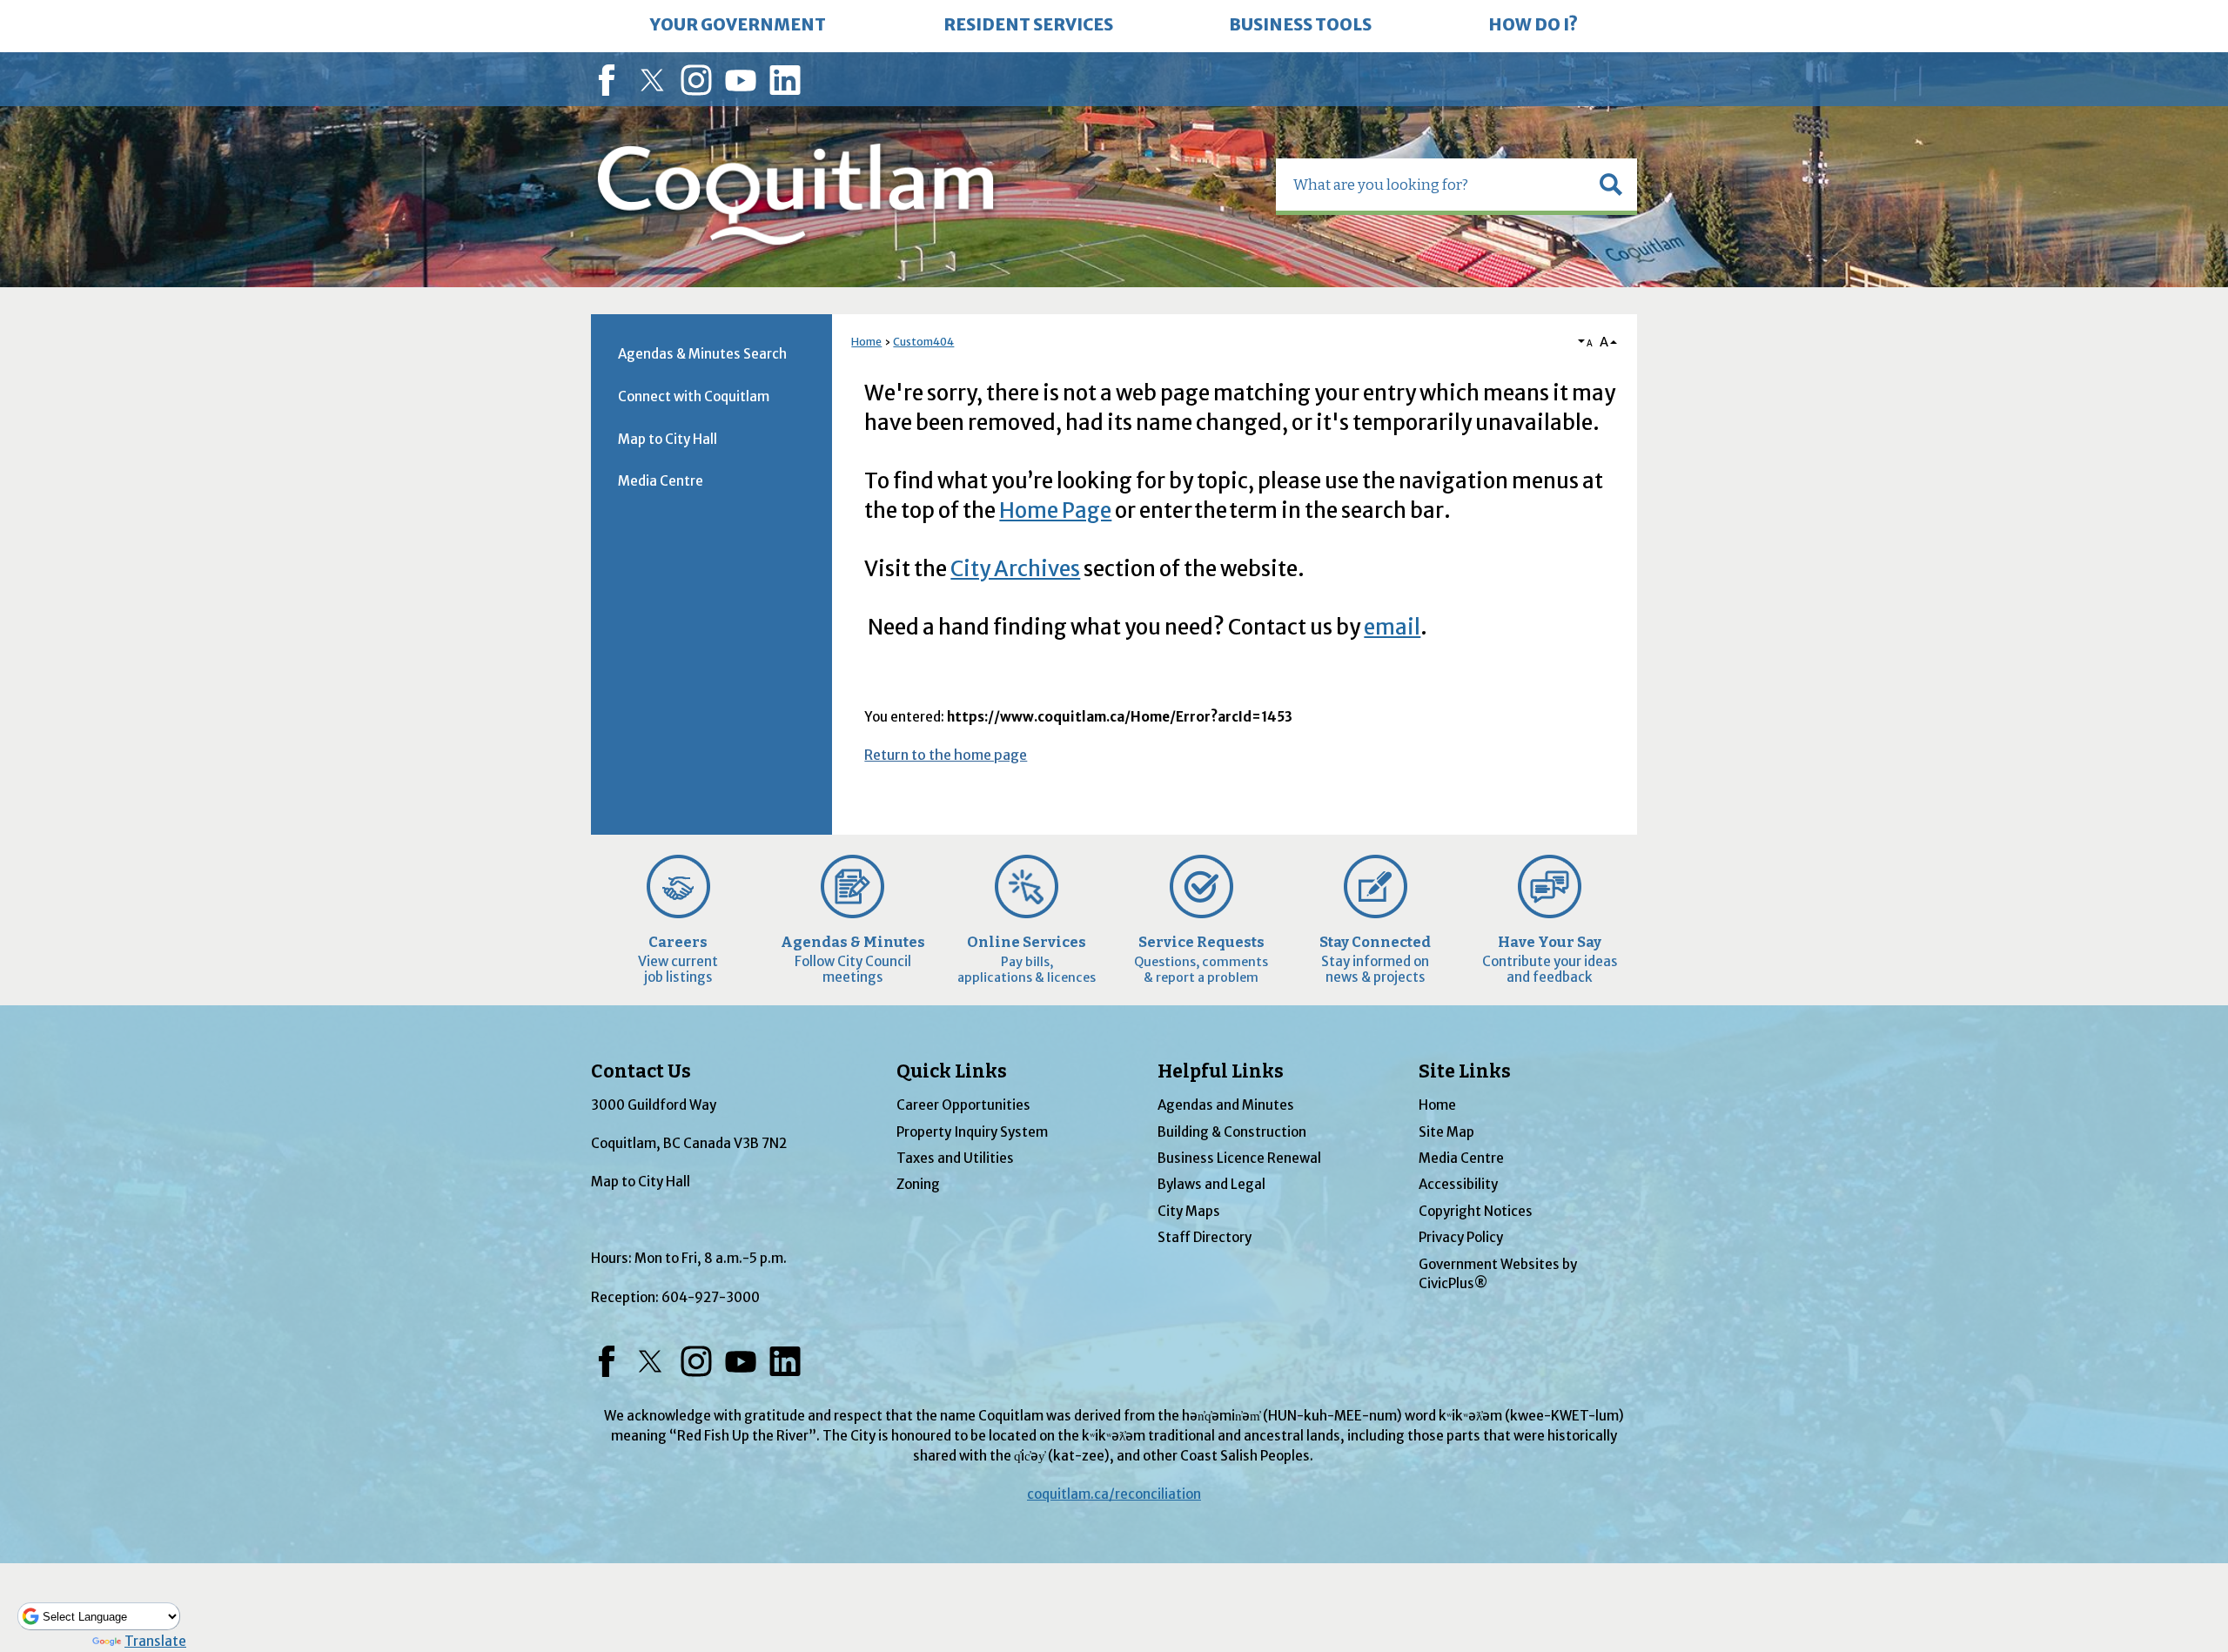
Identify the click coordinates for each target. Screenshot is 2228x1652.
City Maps (1189, 1211)
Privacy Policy (1461, 1237)
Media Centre (661, 481)
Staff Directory (1205, 1237)
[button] (1611, 185)
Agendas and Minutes (1226, 1105)
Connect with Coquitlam (694, 396)
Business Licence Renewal (1239, 1158)
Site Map (1446, 1132)
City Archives (1015, 569)
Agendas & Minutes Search (702, 354)
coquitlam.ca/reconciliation (1114, 1494)
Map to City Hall (668, 439)
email (1392, 627)
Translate (155, 1641)
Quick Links (952, 1071)
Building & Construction (1232, 1132)
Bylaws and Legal (1211, 1184)
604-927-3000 (711, 1297)
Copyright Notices (1476, 1211)
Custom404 (923, 342)
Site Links (1465, 1071)
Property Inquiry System (972, 1132)
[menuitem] (738, 26)
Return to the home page (946, 755)
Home (866, 342)
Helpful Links (1221, 1071)
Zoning (918, 1184)
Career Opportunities (963, 1105)
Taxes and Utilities (955, 1158)
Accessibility (1458, 1184)
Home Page (1055, 510)
